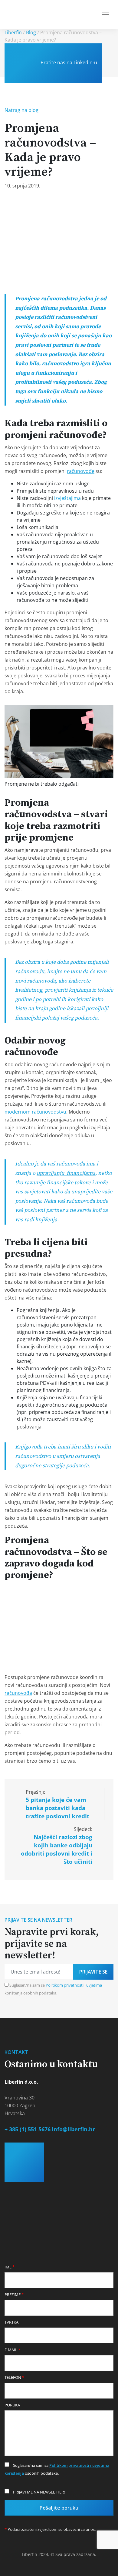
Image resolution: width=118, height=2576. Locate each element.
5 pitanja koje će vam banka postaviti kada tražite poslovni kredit (57, 1808)
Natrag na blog (21, 110)
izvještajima (67, 498)
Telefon (14, 2377)
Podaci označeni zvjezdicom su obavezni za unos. (50, 2529)
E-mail (12, 2350)
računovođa (18, 1693)
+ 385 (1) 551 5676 (28, 2129)
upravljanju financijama (66, 1173)
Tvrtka (11, 2322)
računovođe (81, 471)
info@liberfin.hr (73, 2129)
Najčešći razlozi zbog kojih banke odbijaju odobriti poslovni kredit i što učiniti (57, 1849)
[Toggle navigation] (105, 15)
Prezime (14, 2294)
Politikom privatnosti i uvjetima (74, 1985)
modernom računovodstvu (35, 1112)
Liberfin (13, 32)
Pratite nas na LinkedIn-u (68, 62)
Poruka (12, 2405)
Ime (10, 2267)
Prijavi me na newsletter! (38, 2492)
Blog (31, 32)
